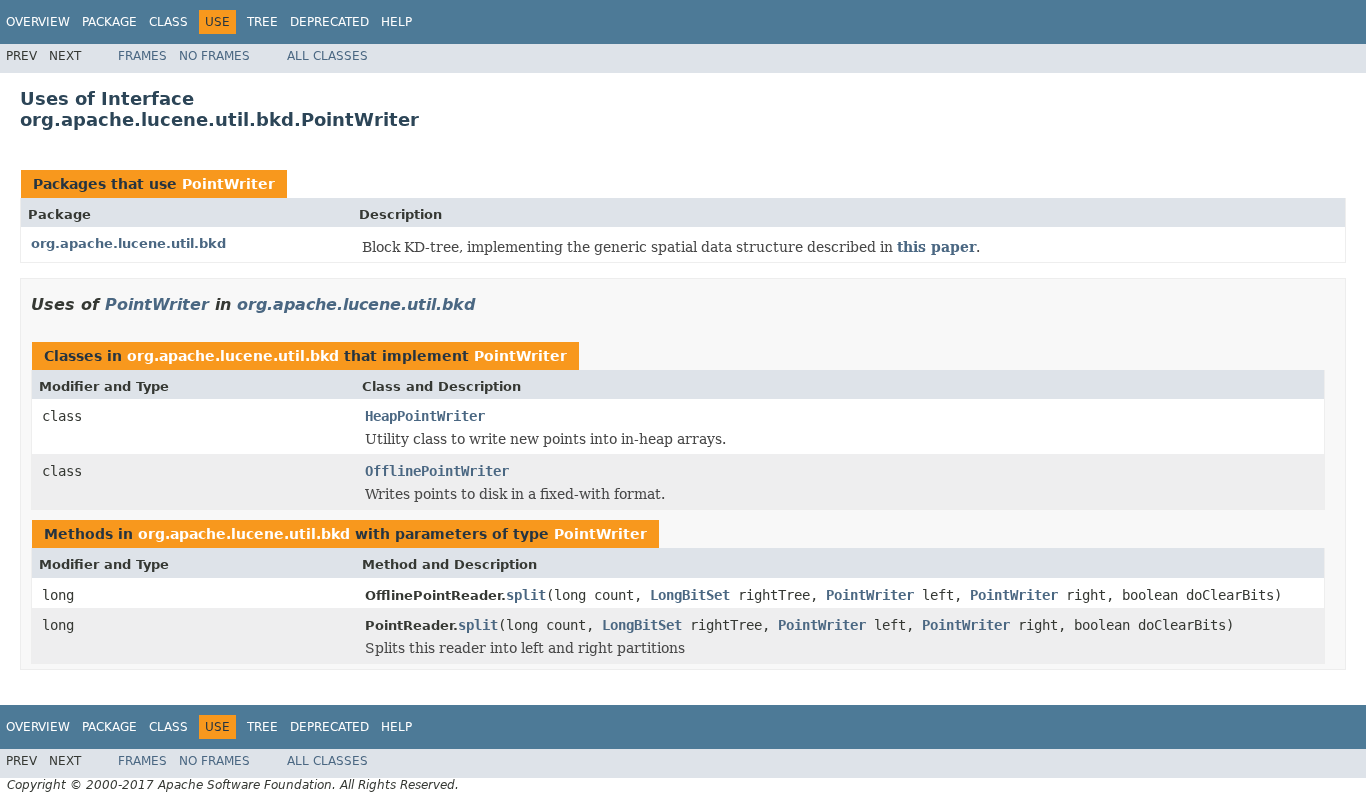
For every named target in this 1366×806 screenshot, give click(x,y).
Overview (38, 22)
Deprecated (329, 22)
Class (168, 22)
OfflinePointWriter (437, 471)
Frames (142, 56)
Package (109, 22)
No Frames (214, 56)
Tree (262, 22)
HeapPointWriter (425, 416)
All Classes (327, 56)
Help (396, 22)
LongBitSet (690, 595)
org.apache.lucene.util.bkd (128, 243)
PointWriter (228, 184)
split (526, 595)
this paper (936, 247)
